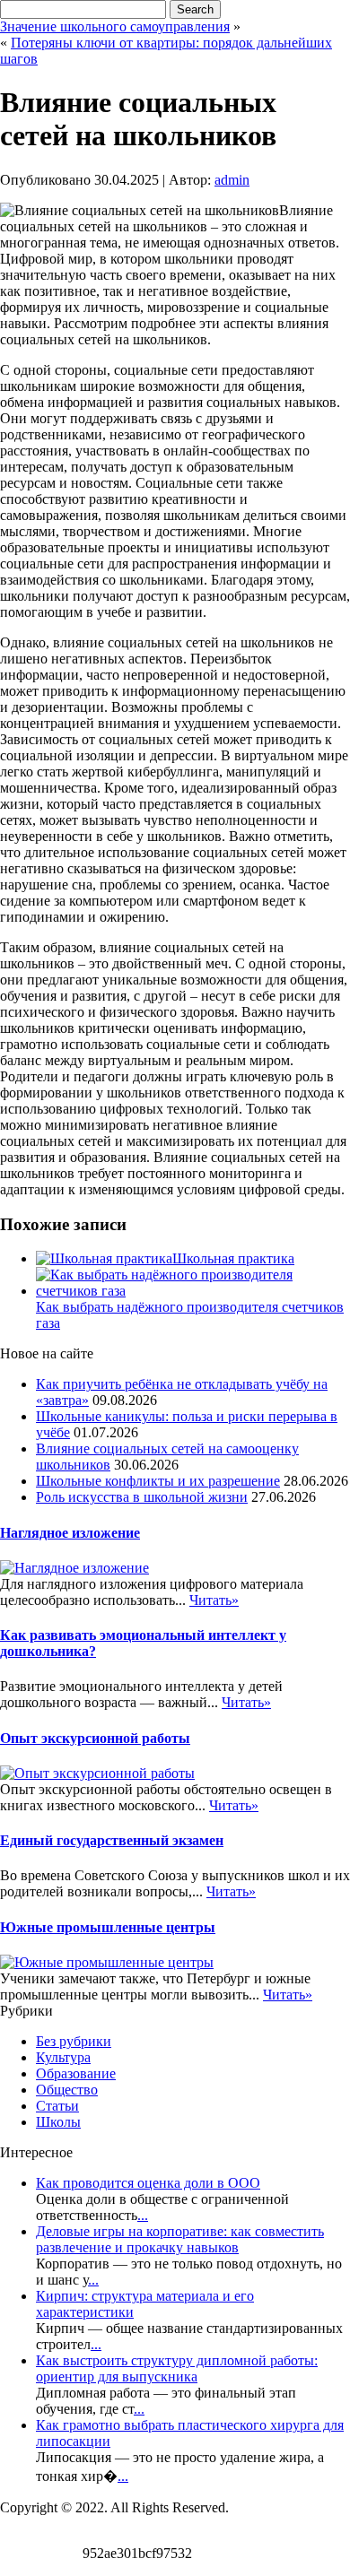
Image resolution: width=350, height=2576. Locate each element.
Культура (63, 2057)
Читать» (214, 1600)
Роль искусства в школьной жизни (142, 1497)
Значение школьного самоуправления (115, 26)
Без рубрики (74, 2041)
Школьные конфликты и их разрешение (158, 1481)
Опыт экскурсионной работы (95, 1738)
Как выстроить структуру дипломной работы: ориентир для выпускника (177, 2368)
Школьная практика (233, 1258)
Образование (76, 2073)
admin (232, 180)
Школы (58, 2122)
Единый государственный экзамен (112, 1840)
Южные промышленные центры (108, 1927)
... (143, 2215)
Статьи (57, 2106)
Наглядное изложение (70, 1533)
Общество (67, 2090)
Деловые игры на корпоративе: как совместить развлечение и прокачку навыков (180, 2239)
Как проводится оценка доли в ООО (148, 2183)
